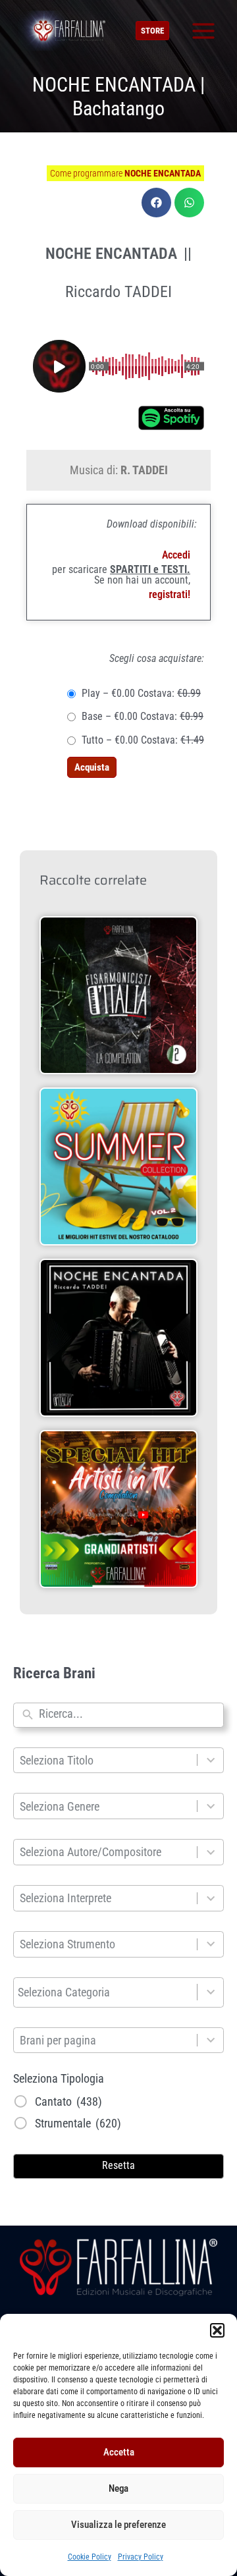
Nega (118, 2488)
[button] (217, 2330)
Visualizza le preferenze (118, 2525)
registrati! (170, 594)
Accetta (119, 2452)
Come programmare (125, 173)
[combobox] (128, 1715)
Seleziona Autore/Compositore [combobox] (91, 1852)
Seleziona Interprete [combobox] (66, 1898)
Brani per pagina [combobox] (58, 2040)
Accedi (176, 555)
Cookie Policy (90, 2557)
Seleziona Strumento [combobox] (67, 1944)
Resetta (118, 2165)
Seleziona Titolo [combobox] (57, 1760)
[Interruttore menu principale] (203, 31)
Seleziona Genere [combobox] (60, 1806)
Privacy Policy (141, 2557)
